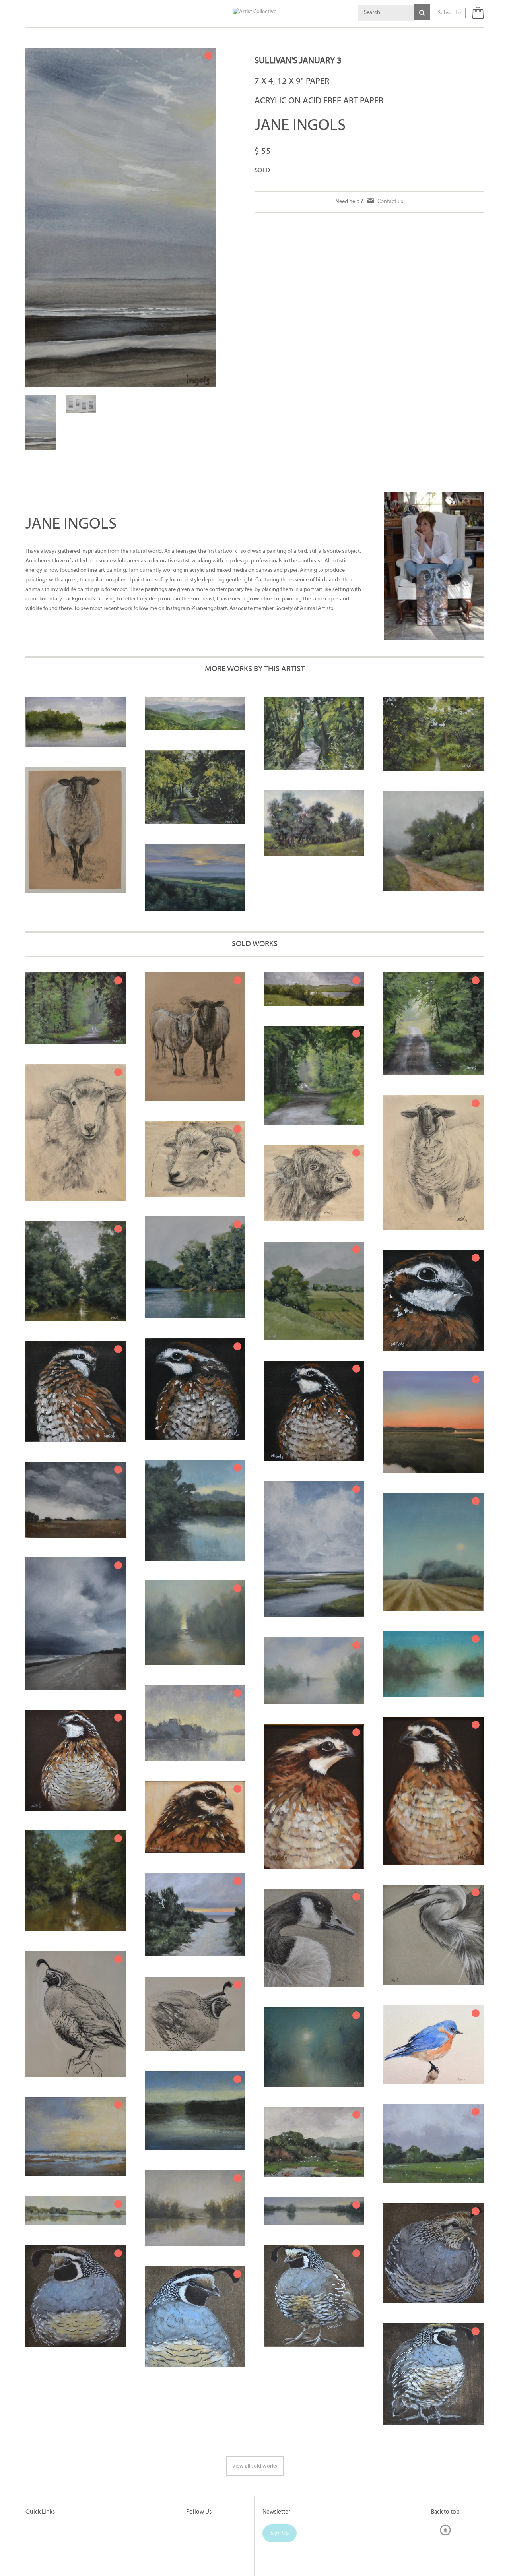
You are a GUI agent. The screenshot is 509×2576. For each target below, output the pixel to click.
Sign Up (280, 2533)
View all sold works (255, 2466)
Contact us (390, 202)
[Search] (422, 12)
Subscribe (450, 13)
